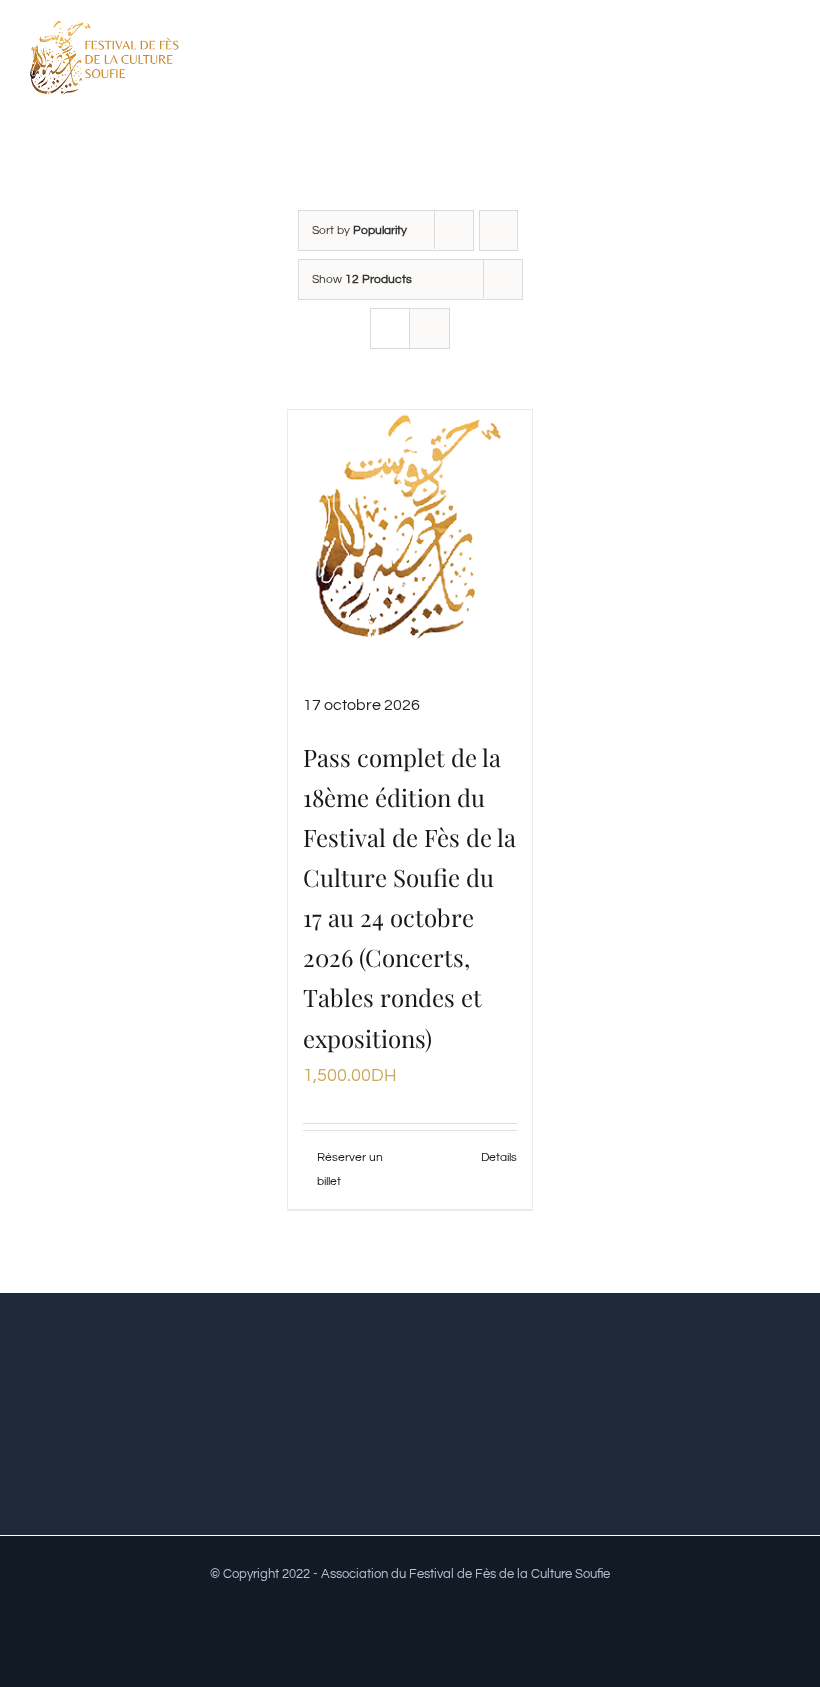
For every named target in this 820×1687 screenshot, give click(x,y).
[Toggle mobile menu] (782, 63)
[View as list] (429, 328)
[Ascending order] (498, 230)
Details (499, 1157)
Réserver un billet (350, 1169)
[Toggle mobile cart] (746, 63)
